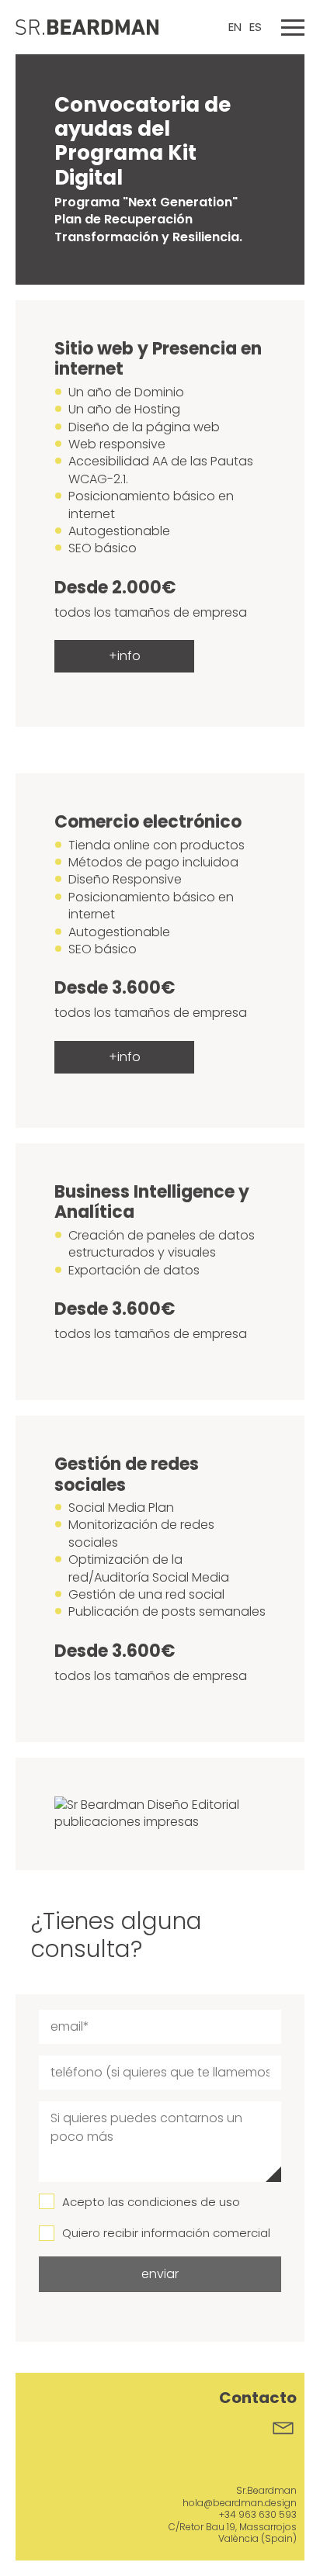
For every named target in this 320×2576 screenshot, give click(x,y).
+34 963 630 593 (258, 2514)
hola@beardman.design (240, 2503)
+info (125, 656)
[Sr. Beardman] (91, 27)
